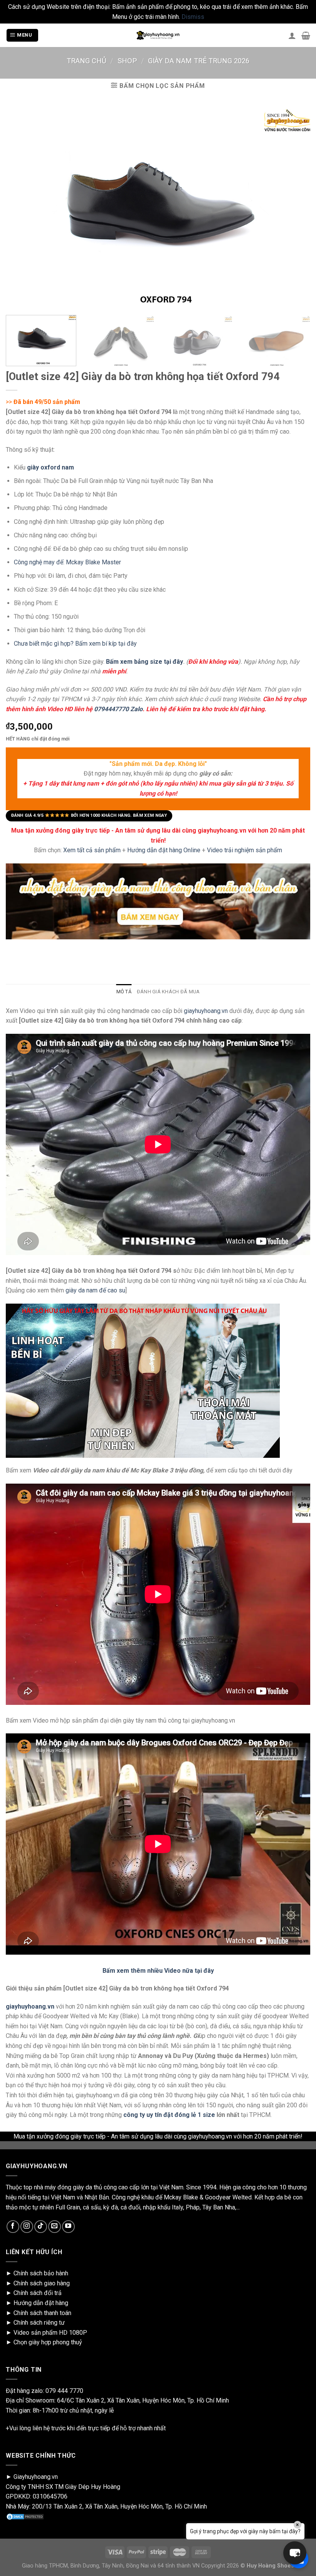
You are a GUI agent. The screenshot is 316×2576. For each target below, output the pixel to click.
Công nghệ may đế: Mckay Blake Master (67, 562)
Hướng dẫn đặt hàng (41, 2303)
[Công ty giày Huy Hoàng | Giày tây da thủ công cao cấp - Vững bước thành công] (158, 35)
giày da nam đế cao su (95, 1290)
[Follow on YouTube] (68, 2227)
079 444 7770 (64, 2391)
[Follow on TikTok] (41, 2227)
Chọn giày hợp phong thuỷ (48, 2342)
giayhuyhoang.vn (206, 1011)
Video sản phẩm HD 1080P (50, 2333)
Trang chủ (87, 61)
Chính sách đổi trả (38, 2293)
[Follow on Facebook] (13, 2227)
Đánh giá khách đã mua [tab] (168, 992)
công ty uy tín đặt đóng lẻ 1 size (169, 2115)
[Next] (298, 343)
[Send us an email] (55, 2227)
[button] (295, 2553)
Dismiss (193, 17)
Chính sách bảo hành (41, 2273)
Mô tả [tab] (124, 992)
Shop (127, 61)
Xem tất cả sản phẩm (92, 850)
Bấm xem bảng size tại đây (145, 661)
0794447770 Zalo (118, 709)
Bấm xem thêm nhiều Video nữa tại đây (158, 1971)
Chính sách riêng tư (39, 2323)
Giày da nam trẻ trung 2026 (199, 61)
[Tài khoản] (292, 35)
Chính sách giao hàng (42, 2283)
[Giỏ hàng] (306, 35)
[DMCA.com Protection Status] (25, 2516)
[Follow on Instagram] (27, 2227)
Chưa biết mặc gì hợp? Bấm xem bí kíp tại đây (75, 644)
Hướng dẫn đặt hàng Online (165, 850)
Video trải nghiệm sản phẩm (245, 850)
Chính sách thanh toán (42, 2313)
